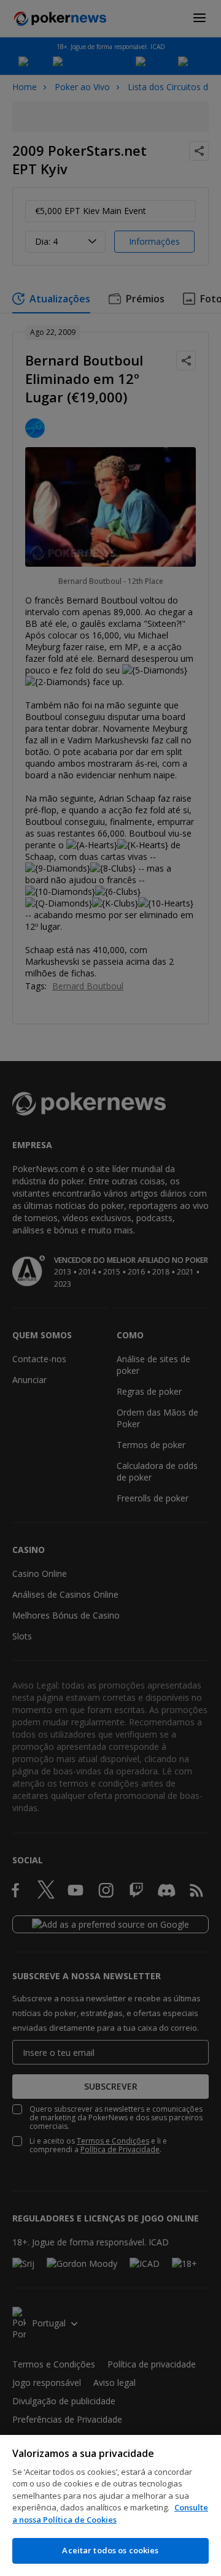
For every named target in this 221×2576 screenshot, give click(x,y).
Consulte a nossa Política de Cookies (110, 2513)
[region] (110, 2505)
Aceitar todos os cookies (110, 2550)
